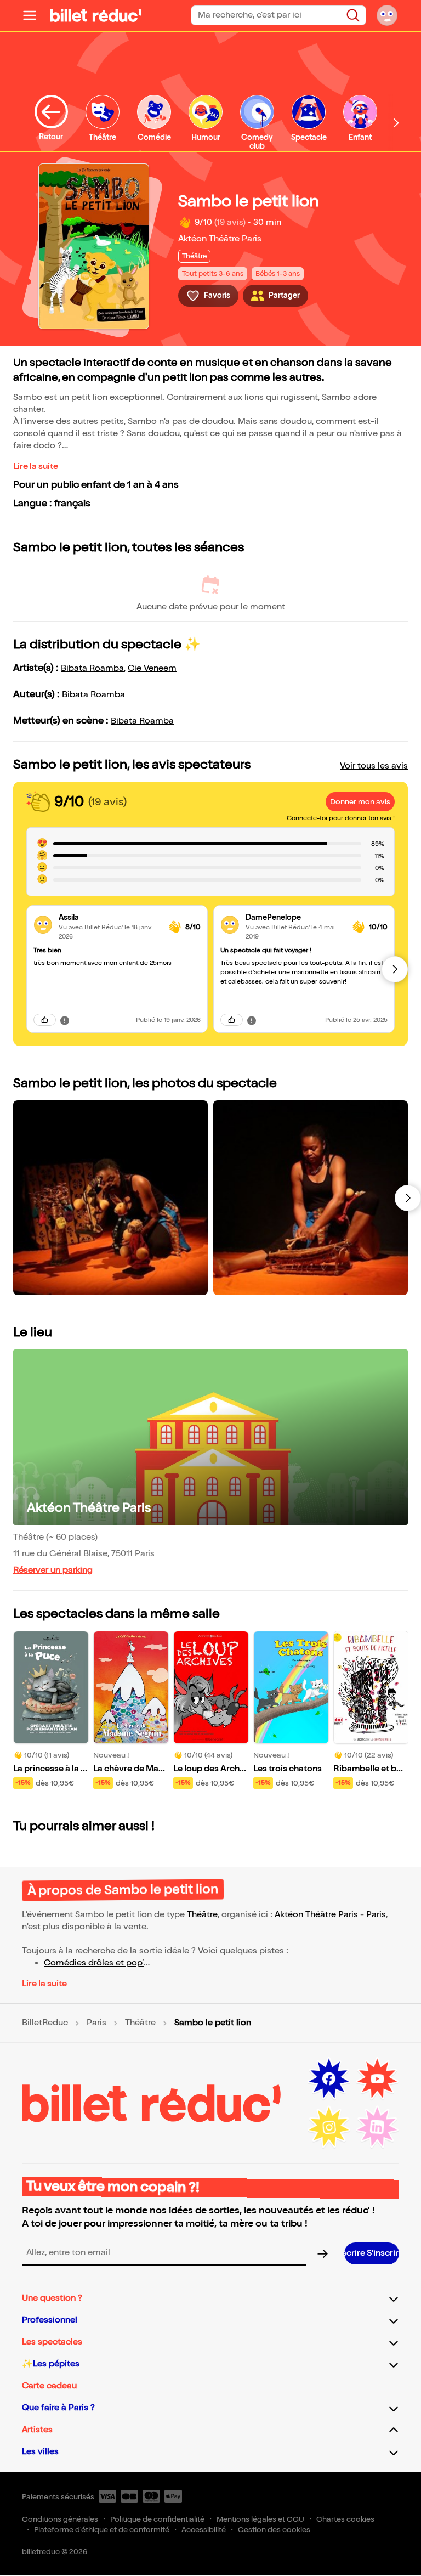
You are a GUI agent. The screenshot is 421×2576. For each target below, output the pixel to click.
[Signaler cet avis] (65, 1020)
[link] (109, 917)
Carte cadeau (49, 2386)
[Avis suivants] (395, 969)
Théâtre (202, 1915)
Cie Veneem (152, 668)
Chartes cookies (345, 2519)
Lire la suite (36, 467)
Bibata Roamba (92, 668)
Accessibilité (204, 2530)
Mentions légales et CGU (260, 2519)
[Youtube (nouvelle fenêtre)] (377, 2079)
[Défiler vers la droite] (396, 123)
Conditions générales (60, 2519)
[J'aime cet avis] (45, 1020)
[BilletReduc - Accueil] (96, 15)
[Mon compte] (387, 15)
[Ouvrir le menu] (34, 15)
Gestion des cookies (274, 2530)
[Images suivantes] (408, 1198)
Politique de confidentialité (157, 2519)
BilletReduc (45, 2023)
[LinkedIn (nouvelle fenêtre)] (377, 2127)
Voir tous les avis (374, 766)
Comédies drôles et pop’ (94, 1963)
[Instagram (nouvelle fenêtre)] (329, 2127)
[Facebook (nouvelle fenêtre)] (329, 2079)
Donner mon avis (360, 802)
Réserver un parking (53, 1570)
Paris (376, 1915)
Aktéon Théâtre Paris (220, 239)
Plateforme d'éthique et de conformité (102, 2530)
